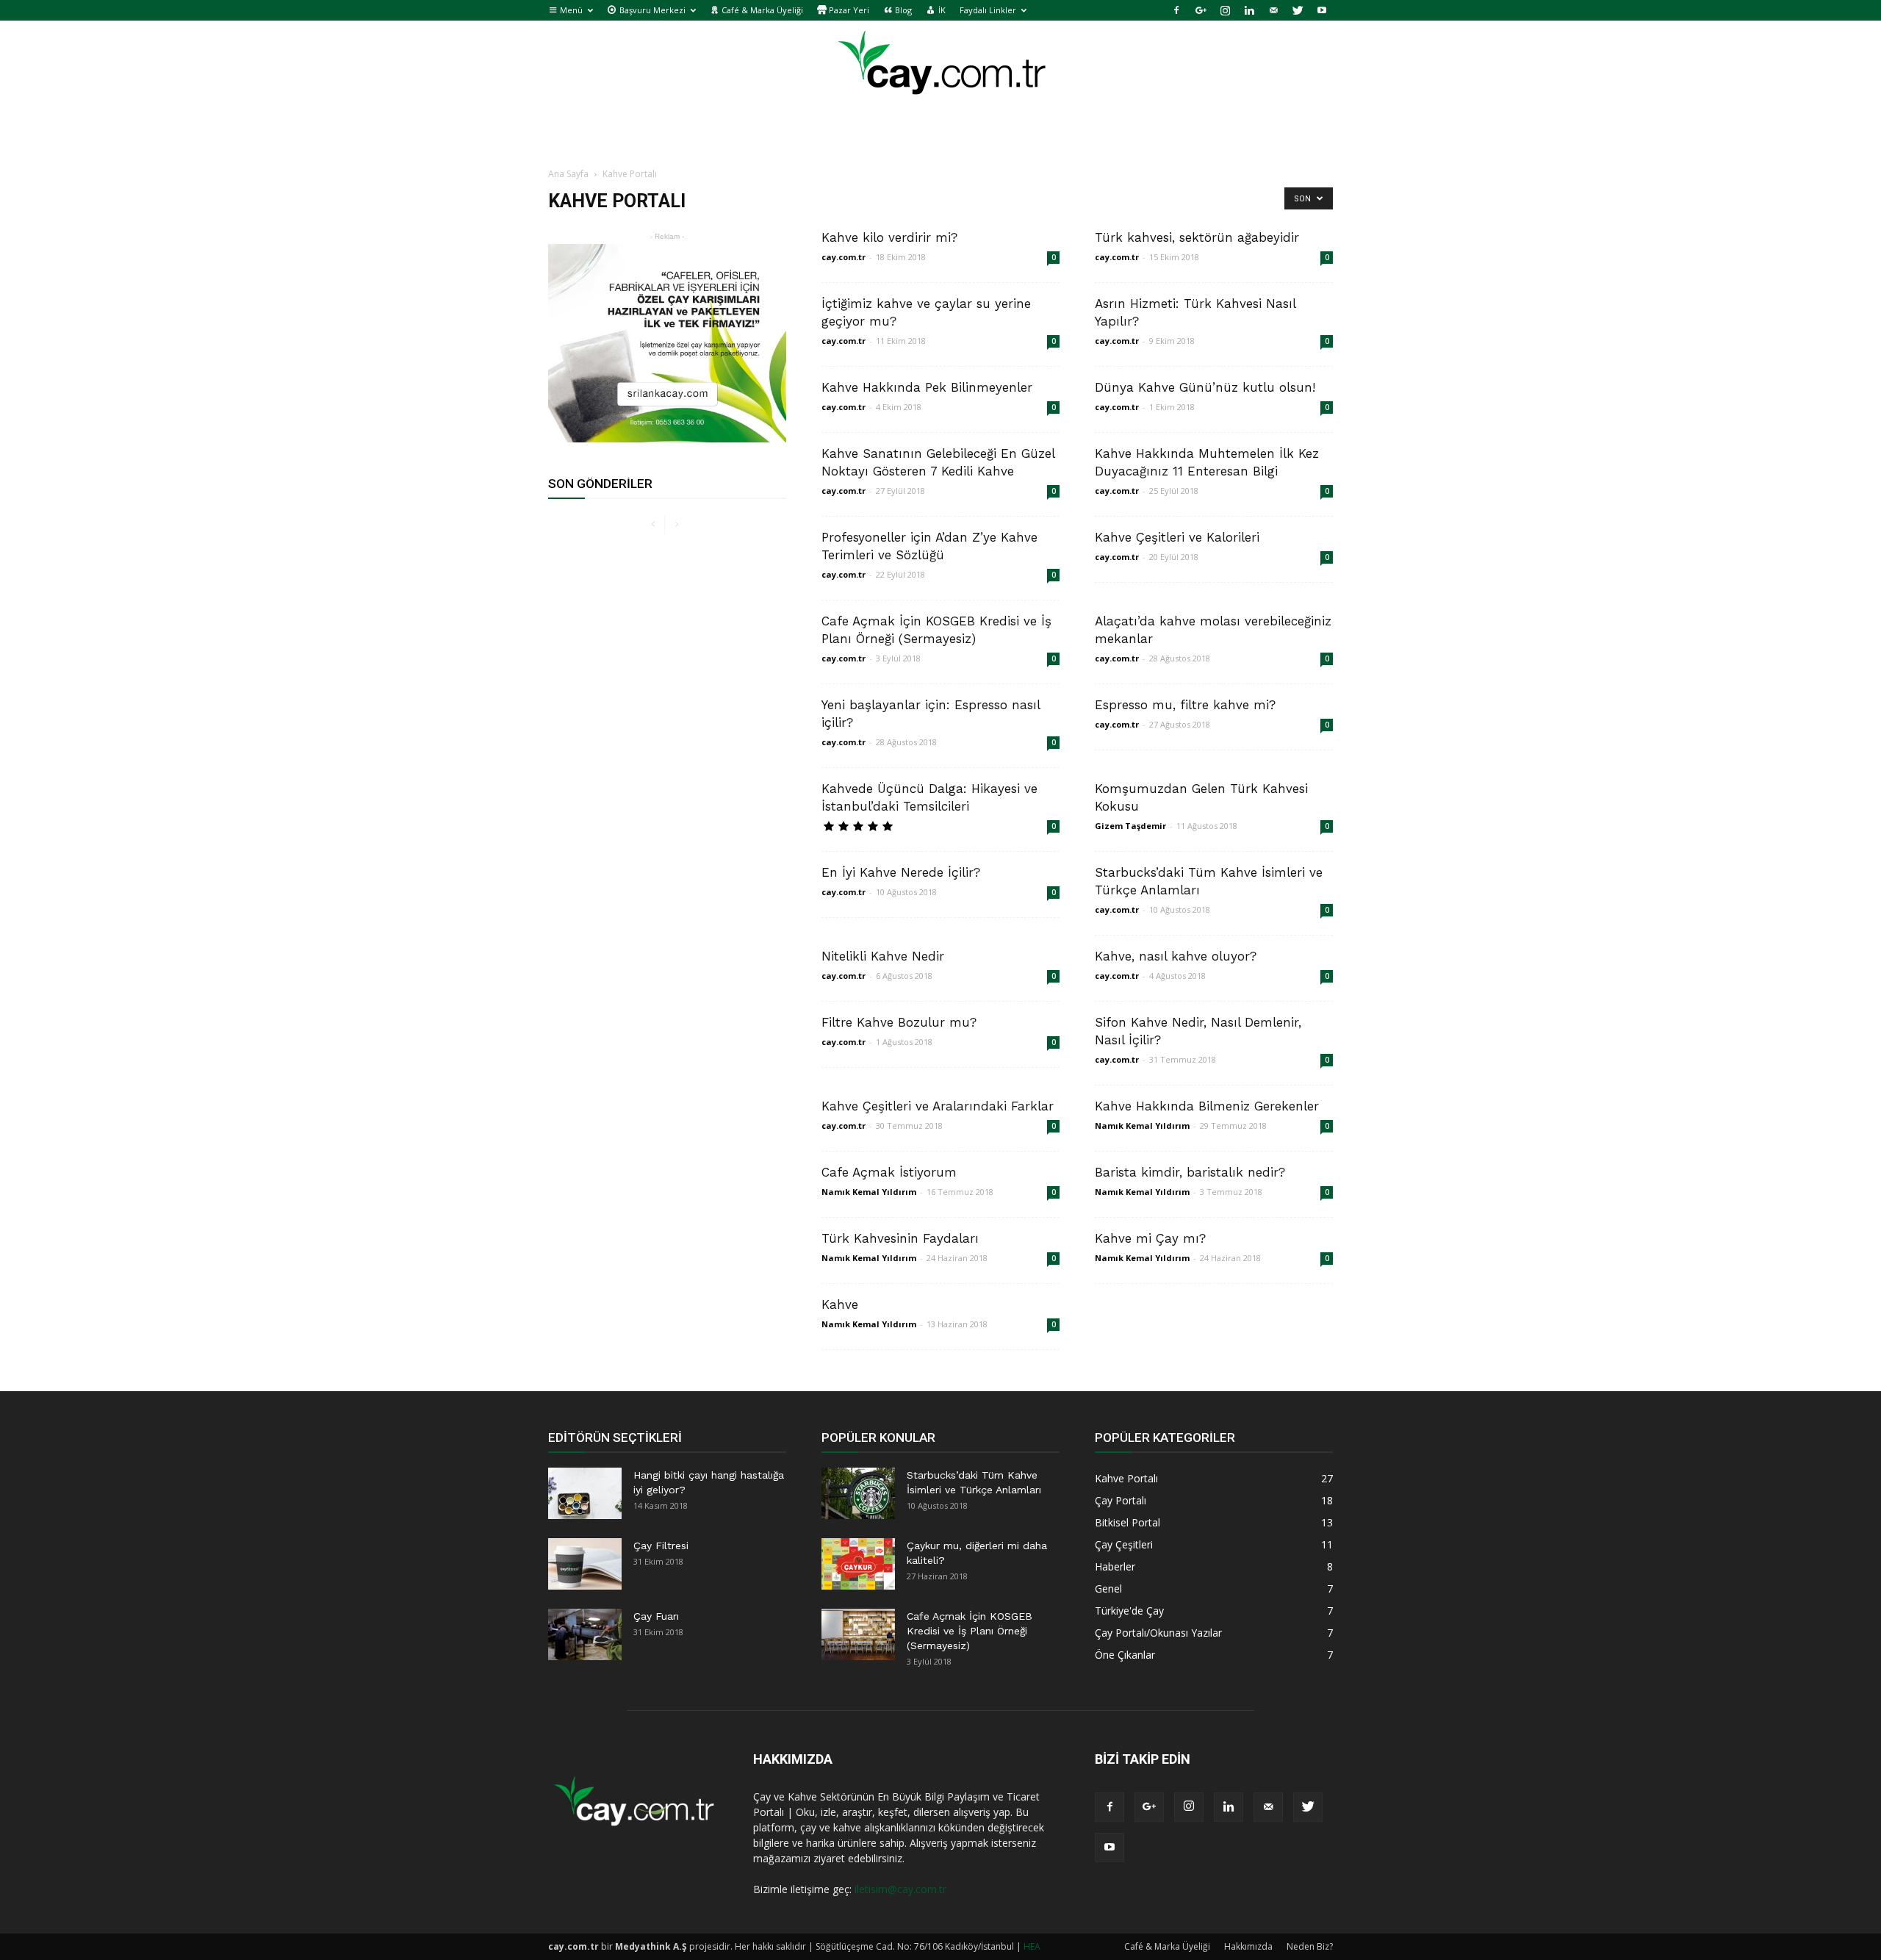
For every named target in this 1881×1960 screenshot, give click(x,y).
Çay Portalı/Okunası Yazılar (1158, 1633)
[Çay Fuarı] (585, 1634)
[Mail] (1273, 10)
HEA (1032, 1946)
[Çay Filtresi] (585, 1564)
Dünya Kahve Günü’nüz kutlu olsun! (1205, 387)
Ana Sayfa (568, 174)
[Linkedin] (1249, 10)
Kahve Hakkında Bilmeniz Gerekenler (1207, 1106)
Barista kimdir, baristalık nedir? (1190, 1172)
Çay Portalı (1121, 1500)
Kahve (840, 1304)
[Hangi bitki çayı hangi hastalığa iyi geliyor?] (585, 1493)
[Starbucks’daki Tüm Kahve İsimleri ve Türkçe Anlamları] (858, 1493)
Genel (1108, 1589)
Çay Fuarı (656, 1616)
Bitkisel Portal (1127, 1522)
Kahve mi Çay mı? (1150, 1238)
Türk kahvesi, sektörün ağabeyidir (1197, 237)
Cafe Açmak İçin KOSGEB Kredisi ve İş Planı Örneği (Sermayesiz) (970, 1631)
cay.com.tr (844, 257)
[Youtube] (1322, 10)
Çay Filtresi (661, 1546)
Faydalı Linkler (988, 10)
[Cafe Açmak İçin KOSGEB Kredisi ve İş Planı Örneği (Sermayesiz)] (858, 1634)
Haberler (1115, 1566)
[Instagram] (1225, 10)
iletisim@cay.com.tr (900, 1889)
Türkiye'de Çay (1129, 1611)
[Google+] (1201, 10)
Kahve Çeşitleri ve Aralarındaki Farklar (938, 1106)
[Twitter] (1298, 10)
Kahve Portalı (1126, 1478)
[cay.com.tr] (940, 69)
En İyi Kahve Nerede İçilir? (901, 872)
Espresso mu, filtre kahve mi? (1185, 705)
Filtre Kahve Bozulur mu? (899, 1022)
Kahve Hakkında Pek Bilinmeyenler (927, 387)
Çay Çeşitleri (1124, 1544)
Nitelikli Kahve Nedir (883, 956)
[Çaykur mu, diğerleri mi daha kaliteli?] (858, 1564)
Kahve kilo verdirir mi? (889, 237)
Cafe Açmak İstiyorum (889, 1172)
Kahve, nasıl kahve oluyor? (1176, 956)
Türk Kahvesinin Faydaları (900, 1238)
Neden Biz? (1310, 1946)
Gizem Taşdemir (1130, 826)
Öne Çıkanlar (1125, 1655)
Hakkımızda (1248, 1946)
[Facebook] (1176, 10)
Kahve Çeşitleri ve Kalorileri (1177, 537)
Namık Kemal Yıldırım (1142, 1126)
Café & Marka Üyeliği (1167, 1946)
